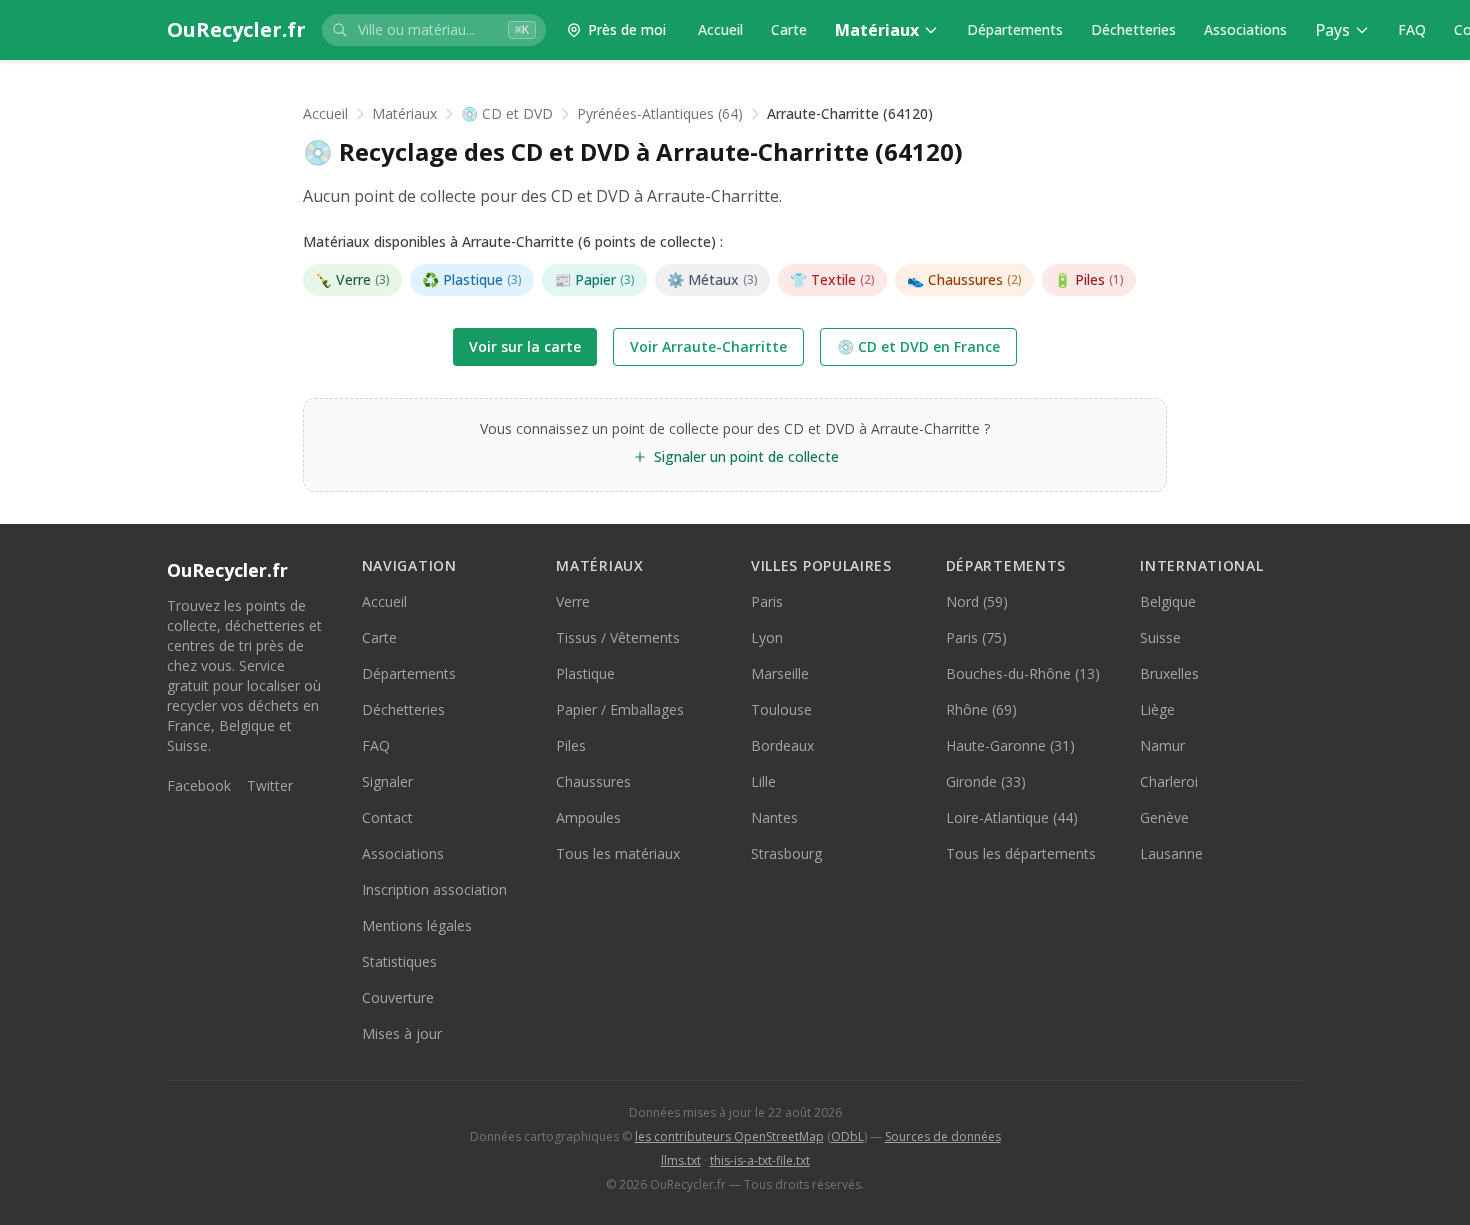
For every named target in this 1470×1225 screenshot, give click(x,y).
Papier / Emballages (620, 709)
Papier (594, 279)
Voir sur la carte (525, 346)
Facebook (199, 785)
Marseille (780, 673)
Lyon (767, 637)
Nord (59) (977, 601)
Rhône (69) (981, 709)
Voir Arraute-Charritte (708, 346)
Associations (1245, 29)
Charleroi (1169, 781)
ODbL (847, 1136)
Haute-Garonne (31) (1010, 745)
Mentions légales (417, 925)
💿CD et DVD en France (918, 346)
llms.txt (681, 1160)
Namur (1162, 745)
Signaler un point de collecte (746, 456)
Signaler (387, 781)
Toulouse (781, 709)
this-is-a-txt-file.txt (760, 1160)
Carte (789, 29)
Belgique (1168, 601)
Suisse (1160, 637)
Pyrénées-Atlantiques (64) (660, 113)
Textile (832, 279)
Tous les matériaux (618, 853)
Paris (767, 601)
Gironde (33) (986, 781)
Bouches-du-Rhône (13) (1023, 673)
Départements (1015, 29)
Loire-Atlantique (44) (1012, 817)
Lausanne (1171, 853)
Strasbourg (786, 853)
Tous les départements (1021, 853)
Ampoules (588, 817)
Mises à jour (402, 1033)
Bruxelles (1169, 673)
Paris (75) (976, 637)
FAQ (1412, 29)
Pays (1332, 30)
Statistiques (399, 961)
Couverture (398, 997)
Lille (763, 781)
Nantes (774, 817)
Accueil (720, 29)
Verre (352, 279)
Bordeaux (782, 745)
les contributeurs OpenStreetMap (729, 1136)
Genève (1164, 817)
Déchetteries (1133, 29)
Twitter (270, 785)
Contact (387, 817)
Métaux (712, 279)
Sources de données (943, 1136)
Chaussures (964, 279)
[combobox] (434, 30)
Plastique (472, 279)
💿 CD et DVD (507, 113)
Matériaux (877, 30)
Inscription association (434, 889)
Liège (1157, 709)
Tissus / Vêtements (618, 637)
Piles (1089, 279)
